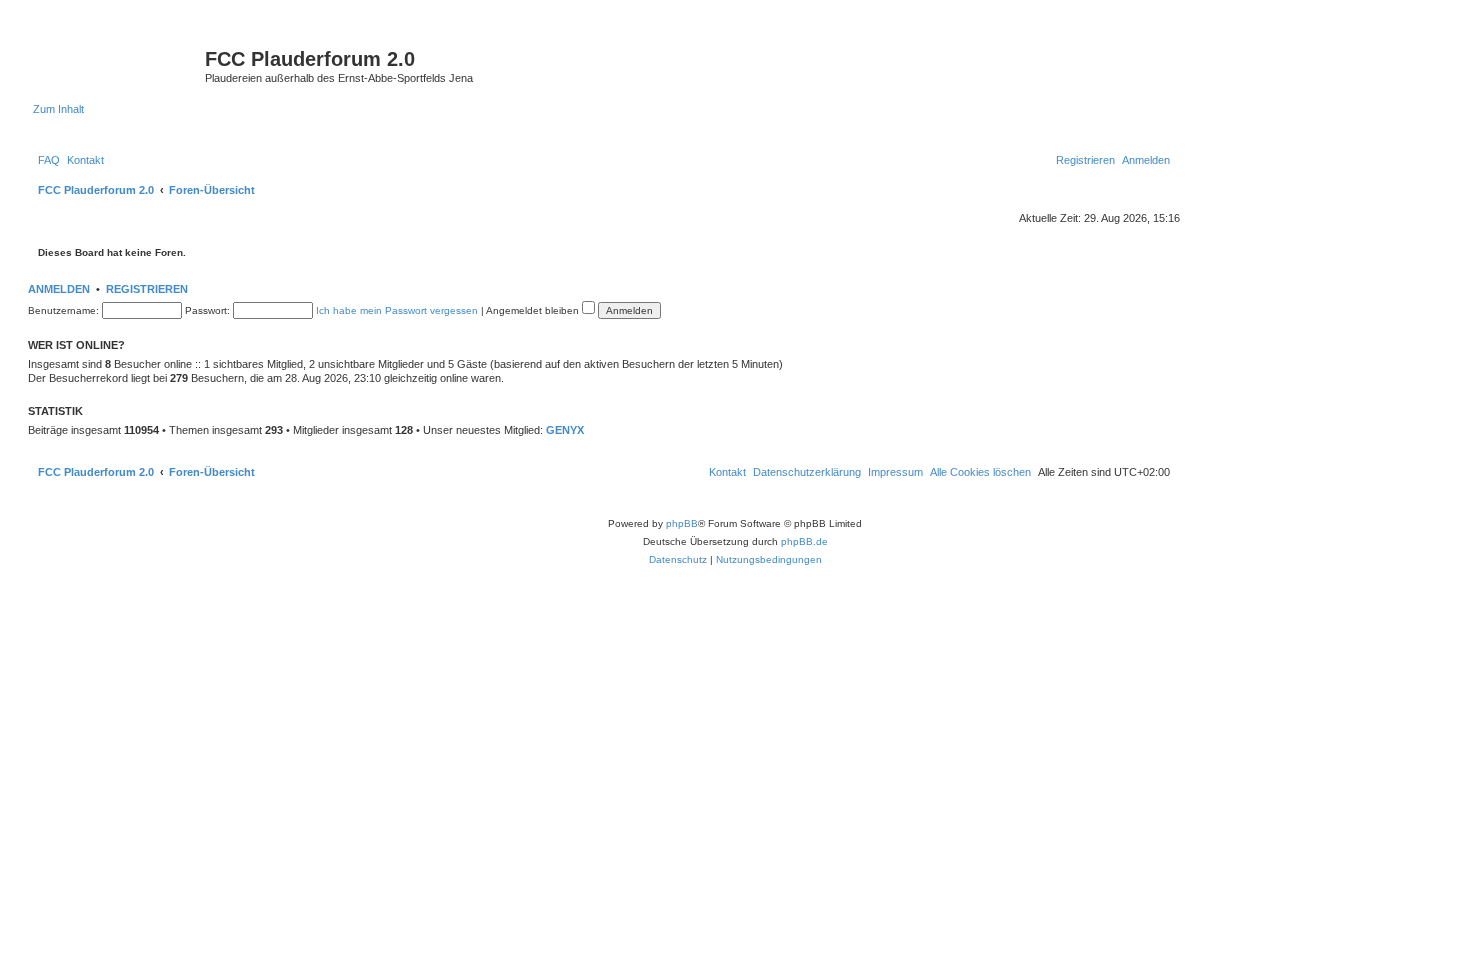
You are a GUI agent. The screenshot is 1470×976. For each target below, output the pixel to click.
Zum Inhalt (58, 109)
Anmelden (59, 289)
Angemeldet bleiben (534, 310)
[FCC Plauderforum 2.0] (119, 65)
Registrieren (147, 289)
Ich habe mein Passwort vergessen (397, 310)
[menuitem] (49, 160)
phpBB (682, 523)
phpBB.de (804, 541)
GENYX (565, 430)
